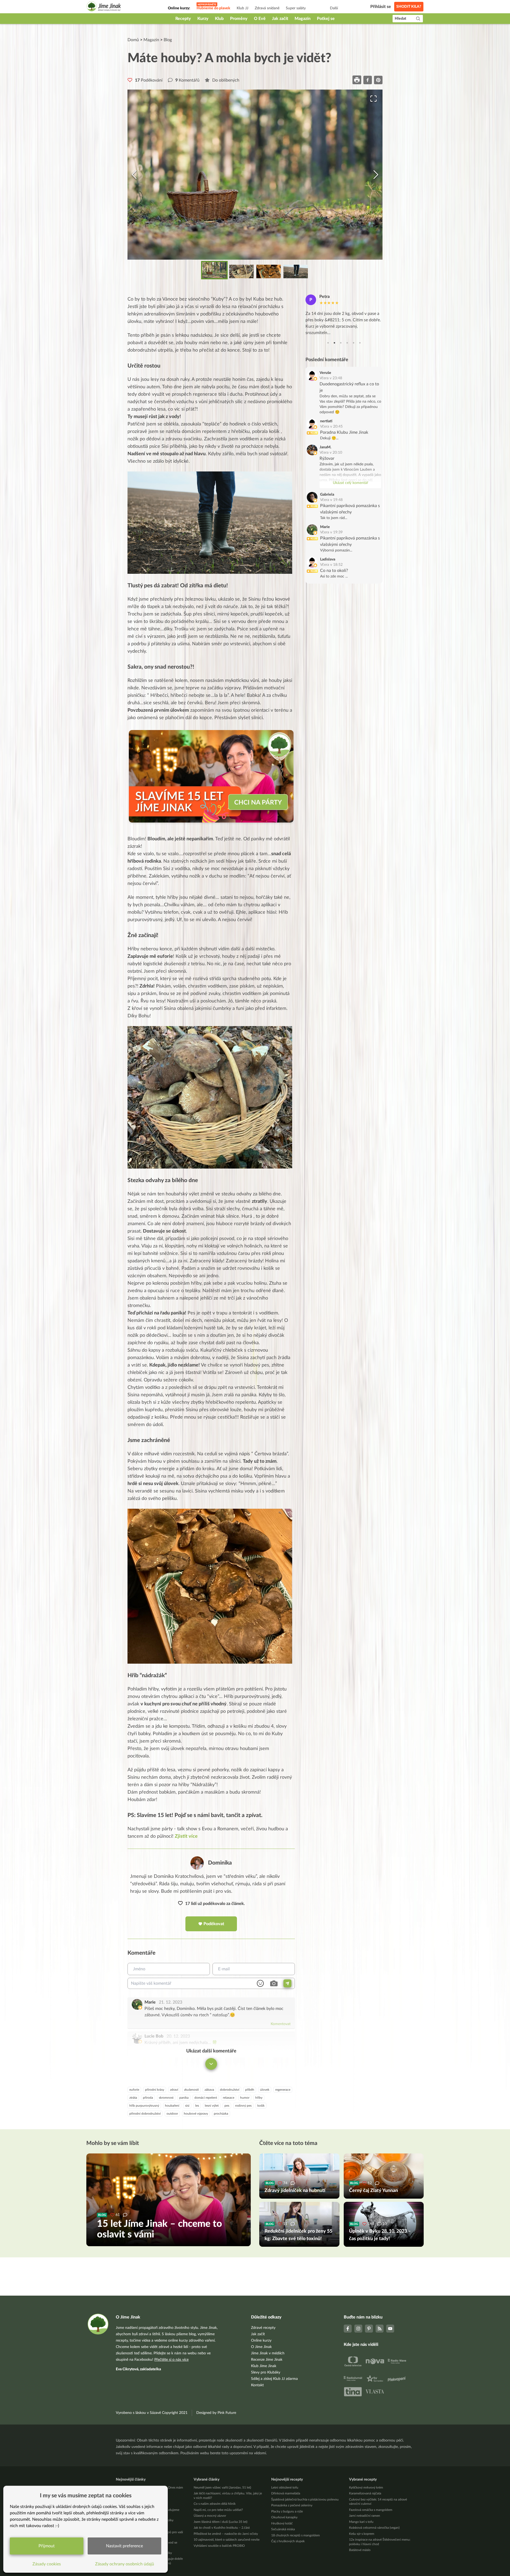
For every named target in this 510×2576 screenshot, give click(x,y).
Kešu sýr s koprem (362, 2534)
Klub (219, 19)
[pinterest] (378, 80)
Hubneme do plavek (213, 8)
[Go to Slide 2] (241, 272)
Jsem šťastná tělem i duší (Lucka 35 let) (220, 2522)
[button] (255, 175)
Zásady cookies (47, 2564)
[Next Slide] (376, 175)
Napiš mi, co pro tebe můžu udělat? (218, 2510)
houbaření (172, 2106)
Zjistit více (186, 1836)
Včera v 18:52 (331, 565)
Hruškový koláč (282, 2523)
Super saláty (296, 8)
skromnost (166, 2098)
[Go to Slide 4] (296, 272)
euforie (134, 2090)
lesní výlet (212, 2106)
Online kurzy (261, 2341)
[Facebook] (348, 2329)
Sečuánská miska (283, 2529)
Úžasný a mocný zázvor (210, 2516)
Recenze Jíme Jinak (267, 2360)
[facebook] (368, 80)
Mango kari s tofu (361, 2522)
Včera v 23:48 (331, 378)
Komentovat (281, 2024)
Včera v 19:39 (331, 532)
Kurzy (203, 19)
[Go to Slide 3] (269, 272)
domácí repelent (206, 2098)
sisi (187, 2106)
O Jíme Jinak (261, 2347)
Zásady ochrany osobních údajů (125, 2564)
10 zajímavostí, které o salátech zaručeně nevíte (227, 2540)
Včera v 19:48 (331, 500)
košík (261, 2106)
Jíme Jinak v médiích (268, 2353)
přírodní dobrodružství (145, 2114)
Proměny (239, 19)
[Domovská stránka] (104, 7)
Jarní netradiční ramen (365, 2516)
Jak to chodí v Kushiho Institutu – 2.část (222, 2528)
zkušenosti (191, 2090)
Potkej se (326, 19)
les (197, 2106)
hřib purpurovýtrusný (144, 2106)
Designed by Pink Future (216, 2413)
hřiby (259, 2098)
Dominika (220, 1863)
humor (245, 2098)
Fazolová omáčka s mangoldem (371, 2510)
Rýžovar (327, 458)
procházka (221, 2114)
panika (184, 2098)
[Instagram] (358, 2329)
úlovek (265, 2090)
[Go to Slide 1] (214, 270)
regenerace (283, 2090)
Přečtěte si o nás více (171, 2360)
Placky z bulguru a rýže (287, 2511)
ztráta (133, 2098)
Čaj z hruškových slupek (288, 2541)
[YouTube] (390, 2329)
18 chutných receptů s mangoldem (296, 2535)
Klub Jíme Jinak (264, 2366)
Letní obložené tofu (285, 2488)
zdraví (174, 2090)
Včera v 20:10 (331, 453)
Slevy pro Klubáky (266, 2372)
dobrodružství (230, 2090)
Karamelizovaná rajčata (365, 2493)
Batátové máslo (360, 2550)
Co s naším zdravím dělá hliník (215, 2504)
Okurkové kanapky (284, 2517)
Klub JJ (243, 8)
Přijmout (47, 2546)
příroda (148, 2098)
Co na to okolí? (334, 571)
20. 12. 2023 (178, 2036)
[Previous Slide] (134, 175)
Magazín (303, 19)
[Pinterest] (369, 2329)
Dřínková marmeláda (286, 2493)
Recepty (183, 19)
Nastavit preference (124, 2546)
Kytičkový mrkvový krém (366, 2488)
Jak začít (280, 19)
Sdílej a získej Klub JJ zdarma (274, 2379)
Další (334, 8)
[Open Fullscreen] (373, 99)
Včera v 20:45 (331, 427)
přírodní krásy (155, 2090)
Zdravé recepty (263, 2328)
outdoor (172, 2114)
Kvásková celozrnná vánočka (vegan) (374, 2528)
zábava (209, 2090)
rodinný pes (243, 2106)
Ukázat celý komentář (350, 483)
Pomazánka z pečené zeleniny (292, 2505)
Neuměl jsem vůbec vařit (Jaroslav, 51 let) (222, 2488)
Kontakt (257, 2385)
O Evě (260, 19)
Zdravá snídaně (267, 8)
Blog (168, 40)
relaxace (229, 2098)
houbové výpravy (196, 2114)
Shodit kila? (409, 7)
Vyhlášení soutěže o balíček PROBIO (219, 2546)
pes (227, 2106)
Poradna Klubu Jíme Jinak (344, 432)
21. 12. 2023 (171, 2002)
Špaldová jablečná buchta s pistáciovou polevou (305, 2499)
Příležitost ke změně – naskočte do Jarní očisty (226, 2534)
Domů (133, 40)
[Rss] (380, 2329)
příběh (250, 2090)
